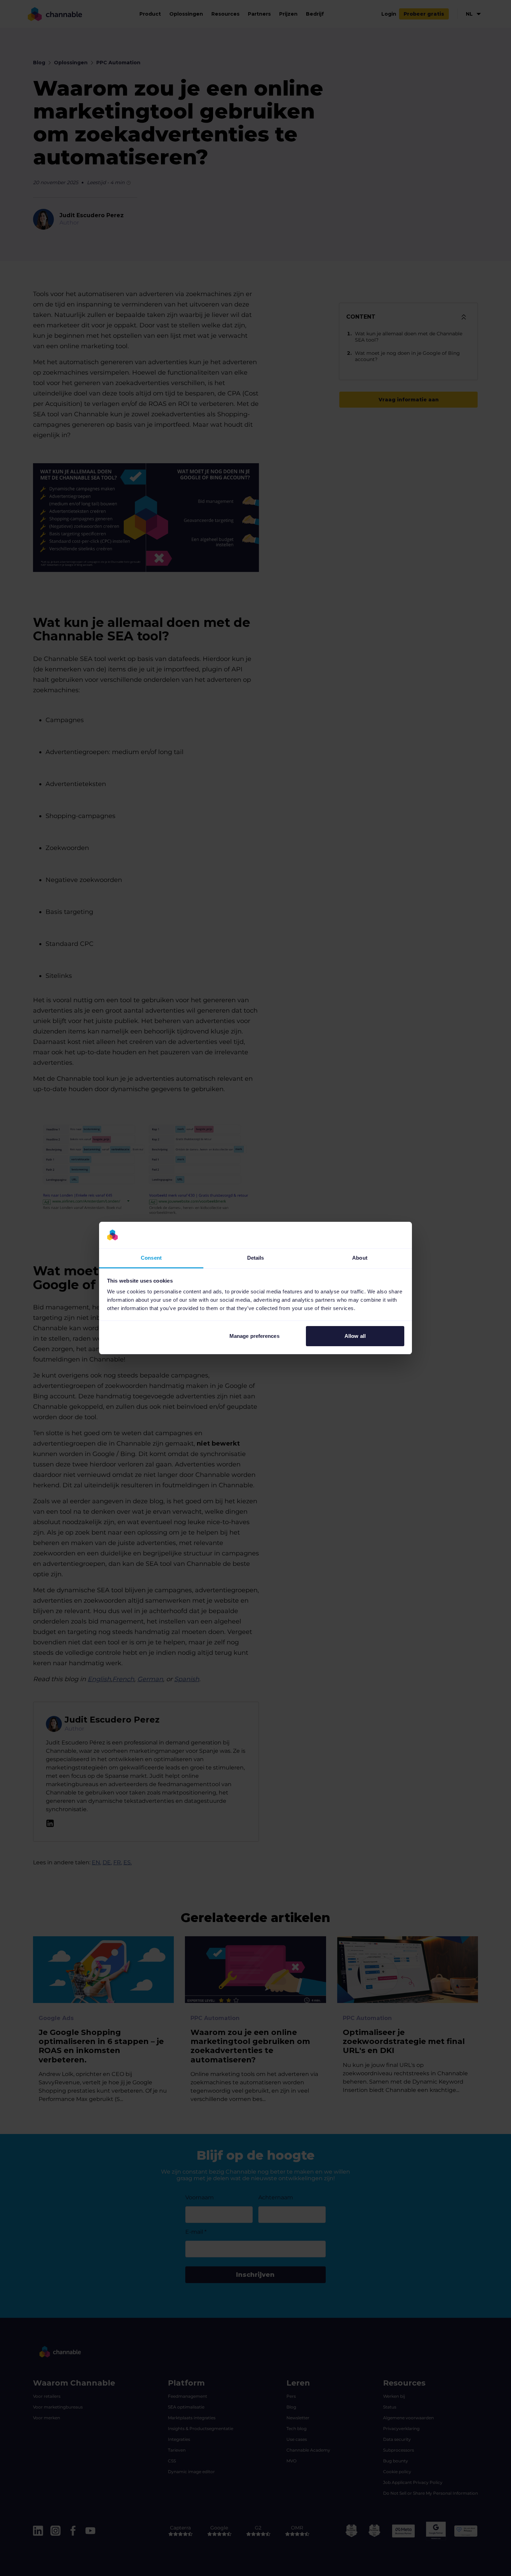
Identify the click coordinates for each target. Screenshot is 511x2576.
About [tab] (360, 1258)
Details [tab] (256, 1258)
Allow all (355, 1336)
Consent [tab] (151, 1258)
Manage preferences (254, 1336)
